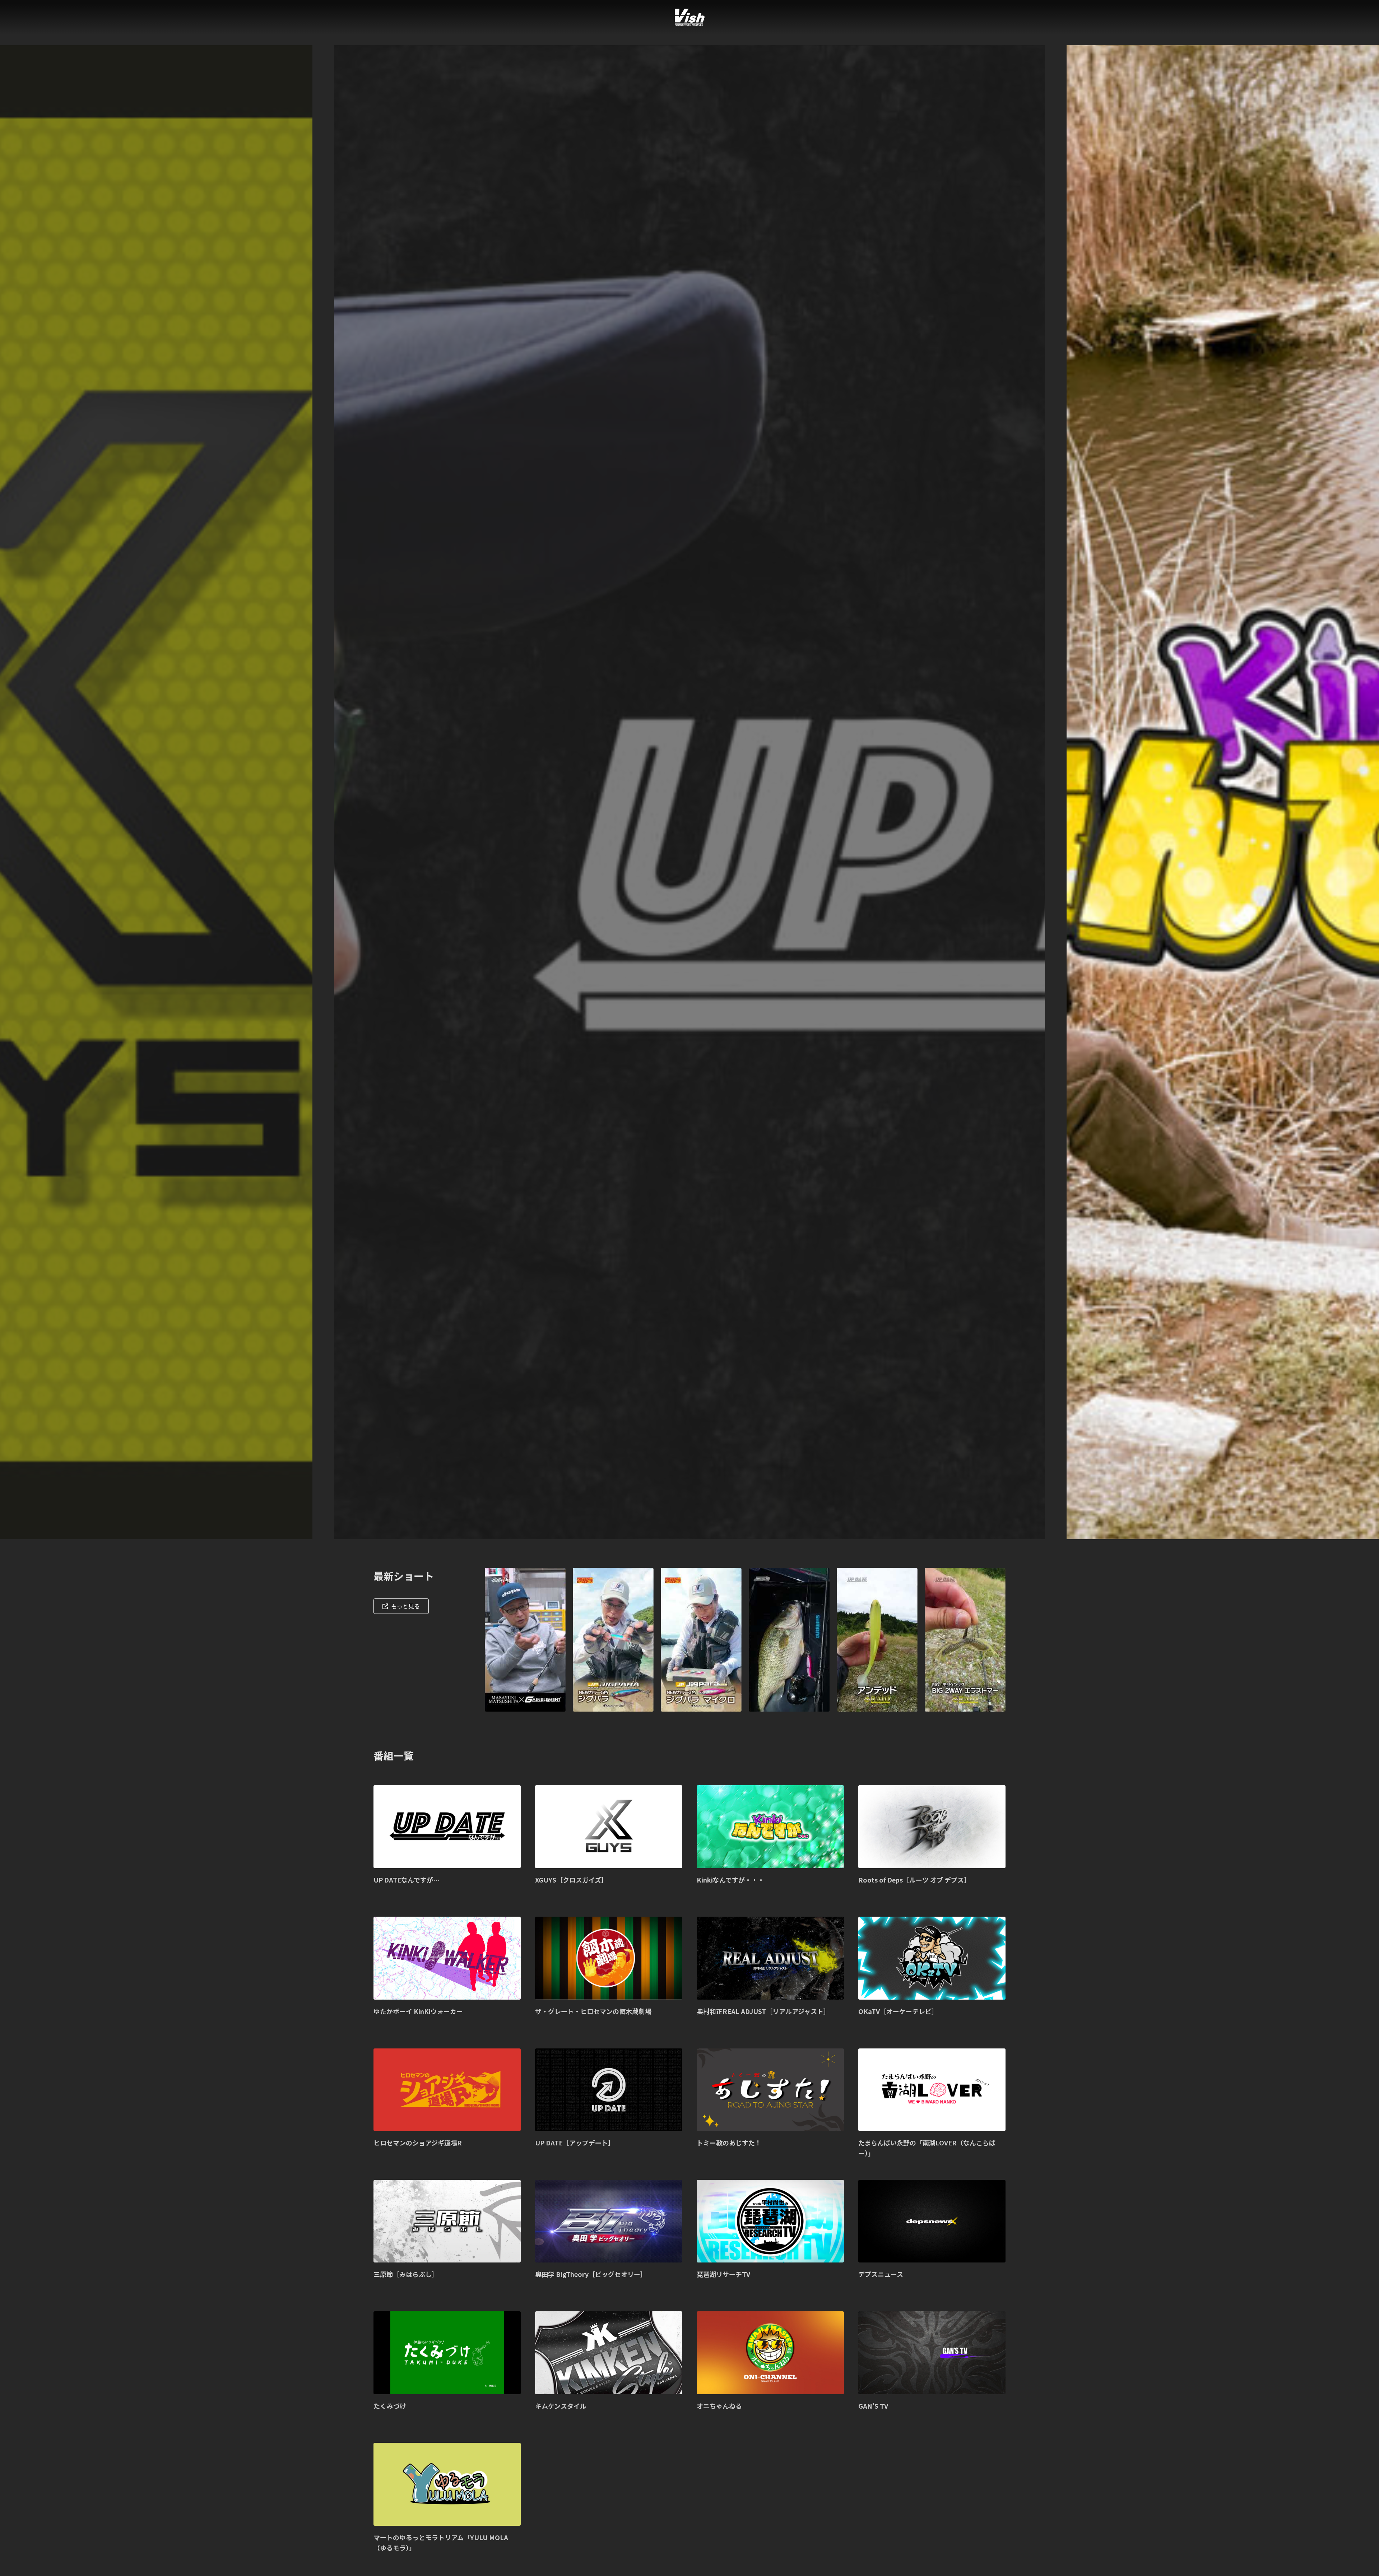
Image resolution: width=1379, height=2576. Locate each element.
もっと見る (405, 1606)
